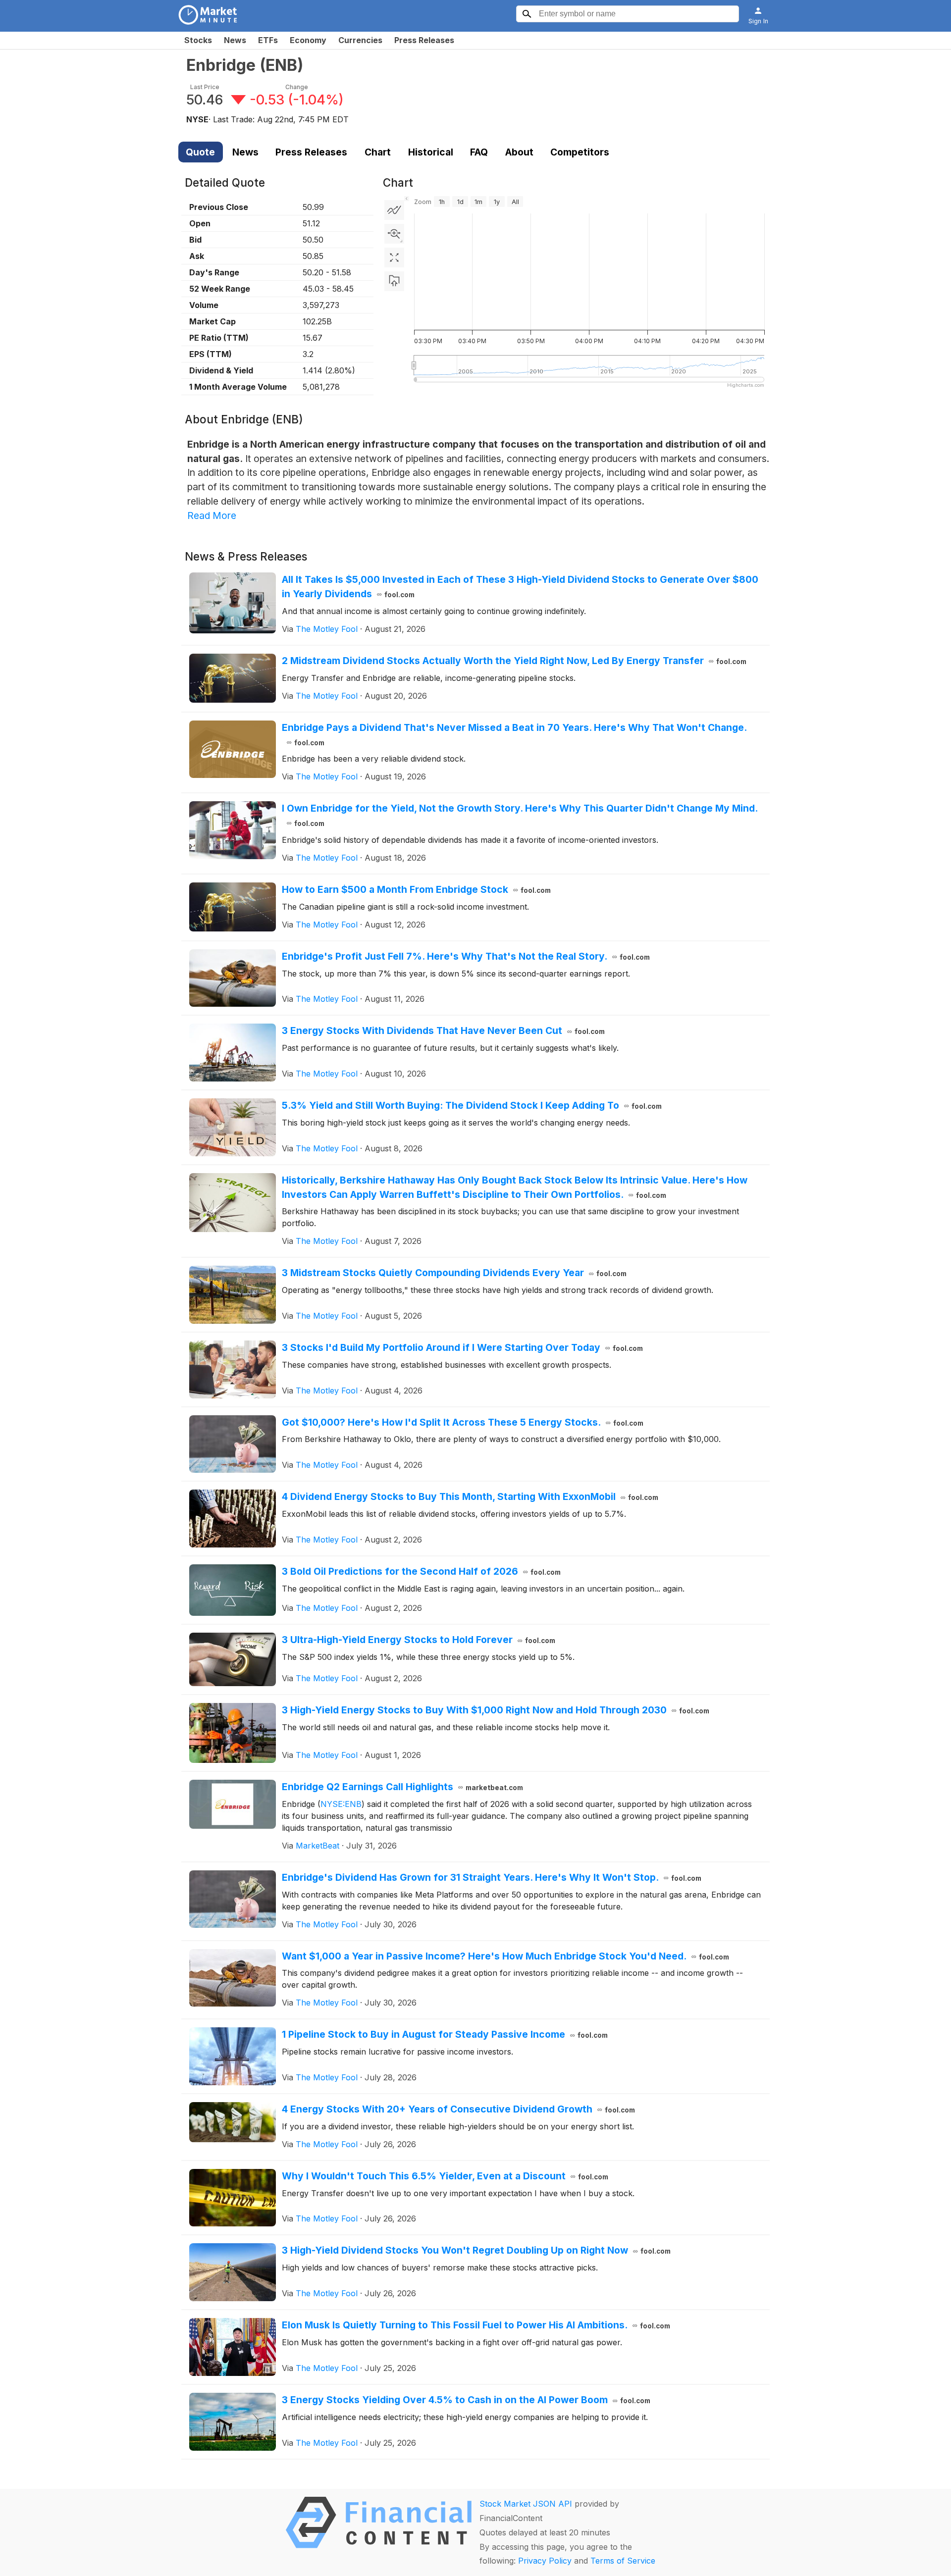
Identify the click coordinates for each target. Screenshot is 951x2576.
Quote (200, 152)
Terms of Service (623, 2561)
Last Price (205, 87)
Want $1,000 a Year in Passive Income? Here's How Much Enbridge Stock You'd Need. (506, 1956)
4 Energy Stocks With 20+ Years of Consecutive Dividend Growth (459, 2109)
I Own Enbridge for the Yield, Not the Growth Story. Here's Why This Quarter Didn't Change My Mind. (520, 815)
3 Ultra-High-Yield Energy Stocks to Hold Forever (419, 1640)
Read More (212, 515)
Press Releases (424, 40)
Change (297, 87)
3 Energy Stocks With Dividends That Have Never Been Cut (444, 1030)
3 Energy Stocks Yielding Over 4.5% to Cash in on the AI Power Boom (466, 2400)
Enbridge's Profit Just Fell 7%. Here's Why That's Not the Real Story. (466, 956)
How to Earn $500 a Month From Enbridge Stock (417, 889)
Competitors (580, 152)
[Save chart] (394, 281)
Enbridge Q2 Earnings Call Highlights (403, 1787)
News (235, 40)
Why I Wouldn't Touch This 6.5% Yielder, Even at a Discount (445, 2176)
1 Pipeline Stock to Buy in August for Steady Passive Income (445, 2034)
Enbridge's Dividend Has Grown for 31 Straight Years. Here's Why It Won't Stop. (492, 1877)
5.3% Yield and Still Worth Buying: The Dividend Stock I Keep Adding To (472, 1105)
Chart (378, 152)
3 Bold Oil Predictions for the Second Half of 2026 (422, 1571)
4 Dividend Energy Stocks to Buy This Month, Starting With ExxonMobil (470, 1496)
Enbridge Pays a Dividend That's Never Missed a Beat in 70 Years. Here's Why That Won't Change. (514, 734)
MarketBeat (317, 1846)
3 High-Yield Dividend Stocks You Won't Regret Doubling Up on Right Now (476, 2250)
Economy (308, 40)
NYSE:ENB (341, 1804)
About (519, 152)
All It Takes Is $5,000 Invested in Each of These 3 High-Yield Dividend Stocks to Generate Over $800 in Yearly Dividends (520, 587)
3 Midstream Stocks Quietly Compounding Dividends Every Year (454, 1273)
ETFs (268, 40)
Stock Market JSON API (526, 2504)
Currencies (360, 40)
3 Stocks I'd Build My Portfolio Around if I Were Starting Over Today (463, 1347)
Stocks (198, 40)
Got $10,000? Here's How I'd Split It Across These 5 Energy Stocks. (463, 1422)
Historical (431, 152)
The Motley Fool (327, 629)
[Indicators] (394, 210)
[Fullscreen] (394, 258)
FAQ (479, 152)
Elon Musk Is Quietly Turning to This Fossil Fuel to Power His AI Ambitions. (476, 2325)
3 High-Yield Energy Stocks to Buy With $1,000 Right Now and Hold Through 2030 (496, 1710)
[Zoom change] (394, 234)
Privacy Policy (545, 2561)
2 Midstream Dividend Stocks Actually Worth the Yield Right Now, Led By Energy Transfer (514, 661)
